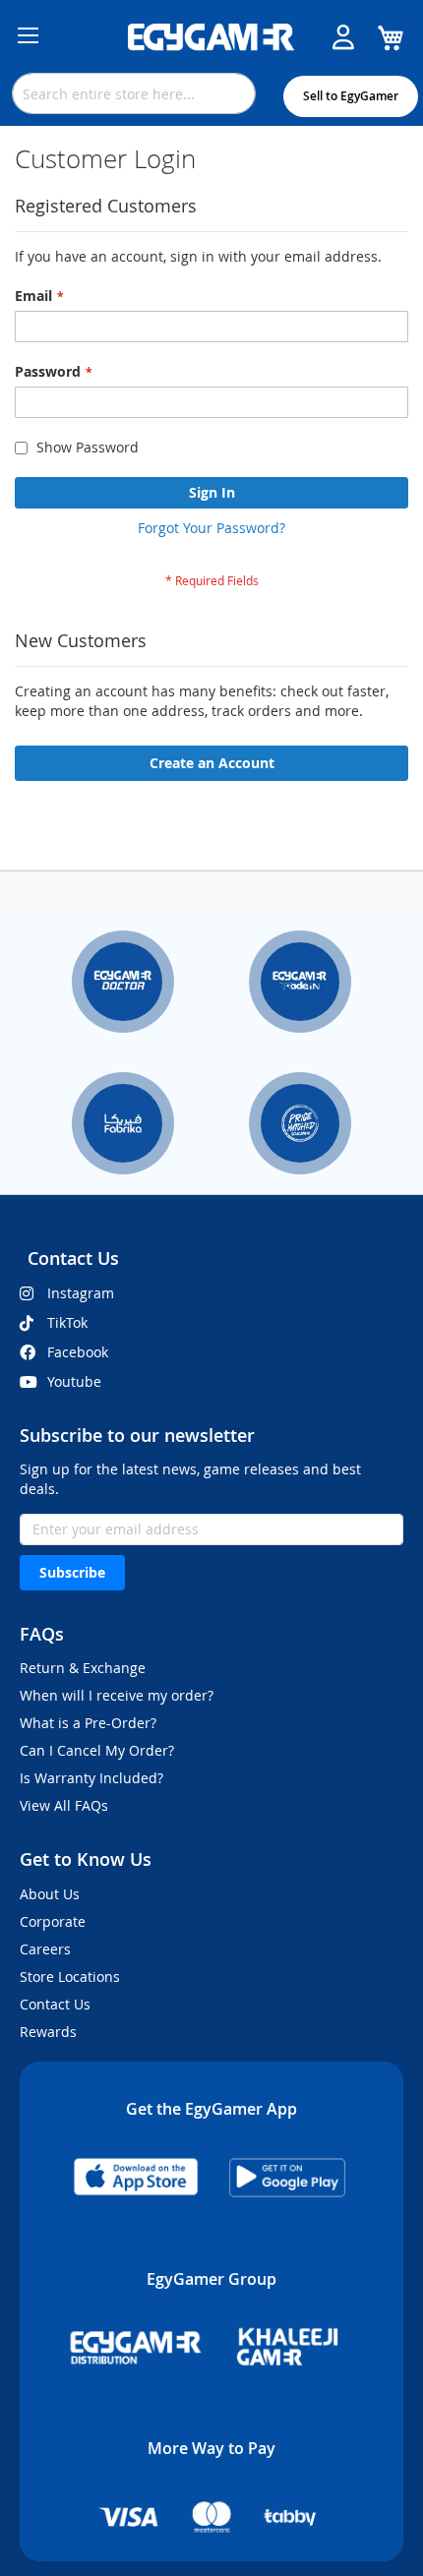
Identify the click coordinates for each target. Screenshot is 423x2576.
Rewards (48, 2032)
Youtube (74, 1381)
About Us (50, 1894)
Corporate (53, 1921)
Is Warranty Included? (91, 1778)
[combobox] (134, 93)
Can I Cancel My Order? (97, 1750)
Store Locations (70, 1977)
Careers (45, 1949)
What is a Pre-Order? (88, 1723)
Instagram (81, 1293)
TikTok (67, 1322)
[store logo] (211, 37)
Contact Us (55, 2004)
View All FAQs (64, 1805)
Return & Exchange (83, 1668)
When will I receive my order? (117, 1695)
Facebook (78, 1352)
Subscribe (72, 1572)
